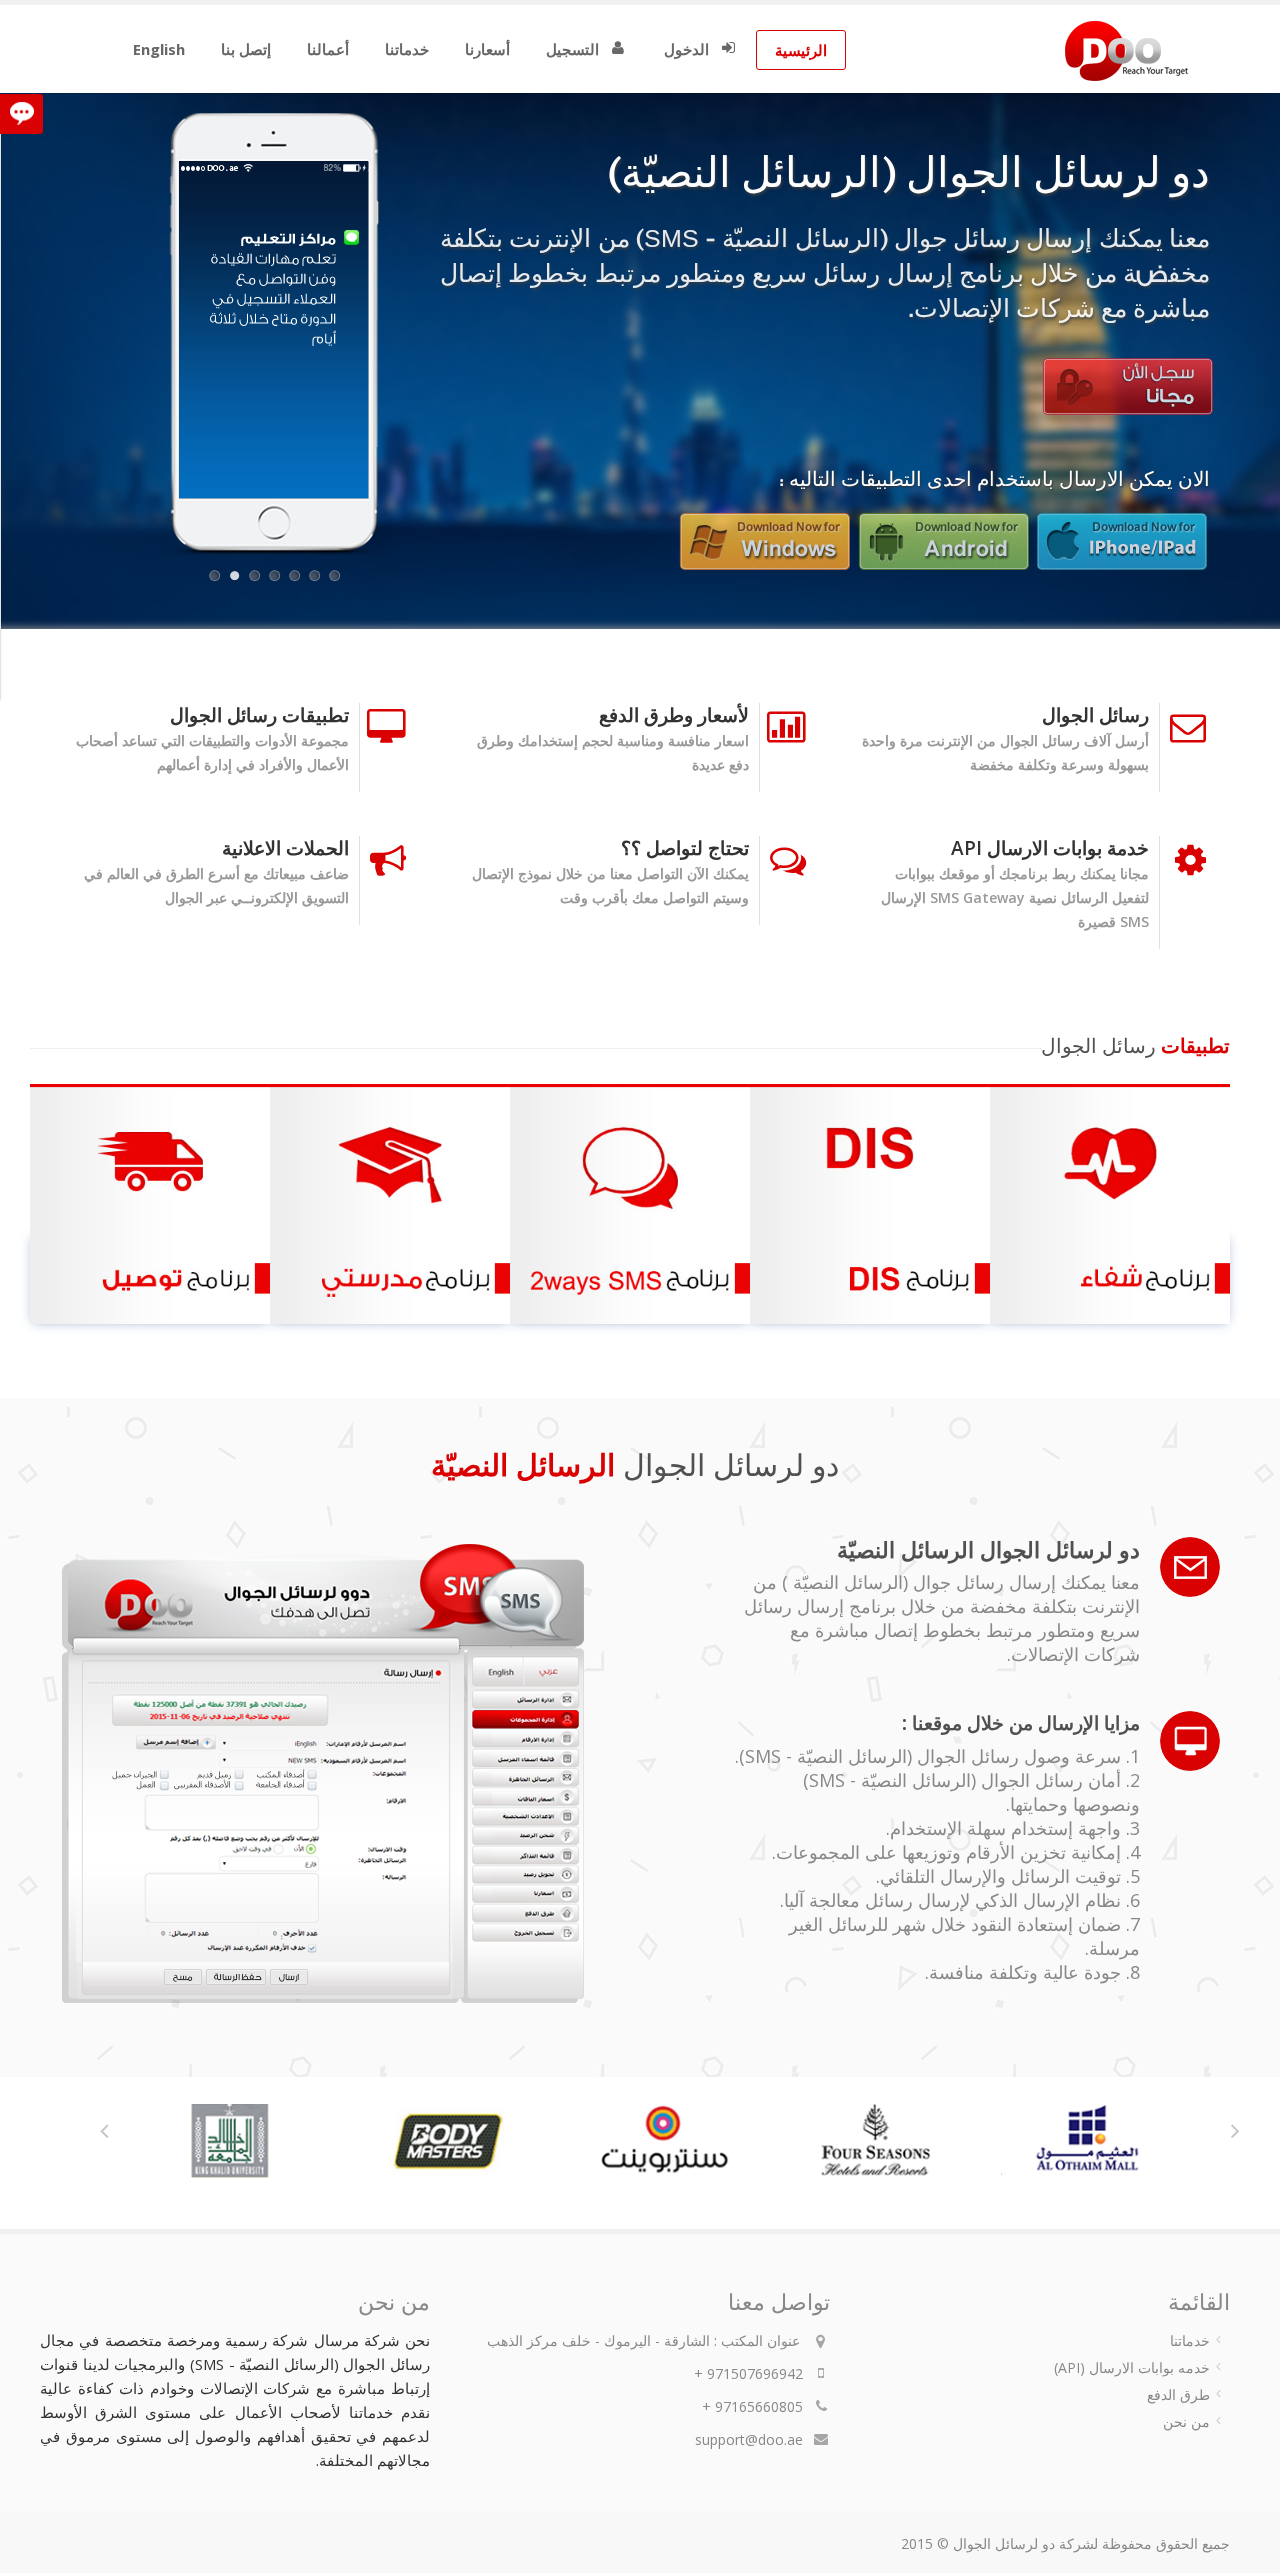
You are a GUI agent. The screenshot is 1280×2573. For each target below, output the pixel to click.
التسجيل (572, 49)
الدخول (686, 49)
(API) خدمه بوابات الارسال (1132, 2367)
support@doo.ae (749, 2439)
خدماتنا (407, 49)
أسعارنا (487, 49)
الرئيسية (801, 50)
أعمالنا (328, 49)
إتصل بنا (246, 49)
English (159, 49)
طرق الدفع (1178, 2394)
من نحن (1186, 2421)
